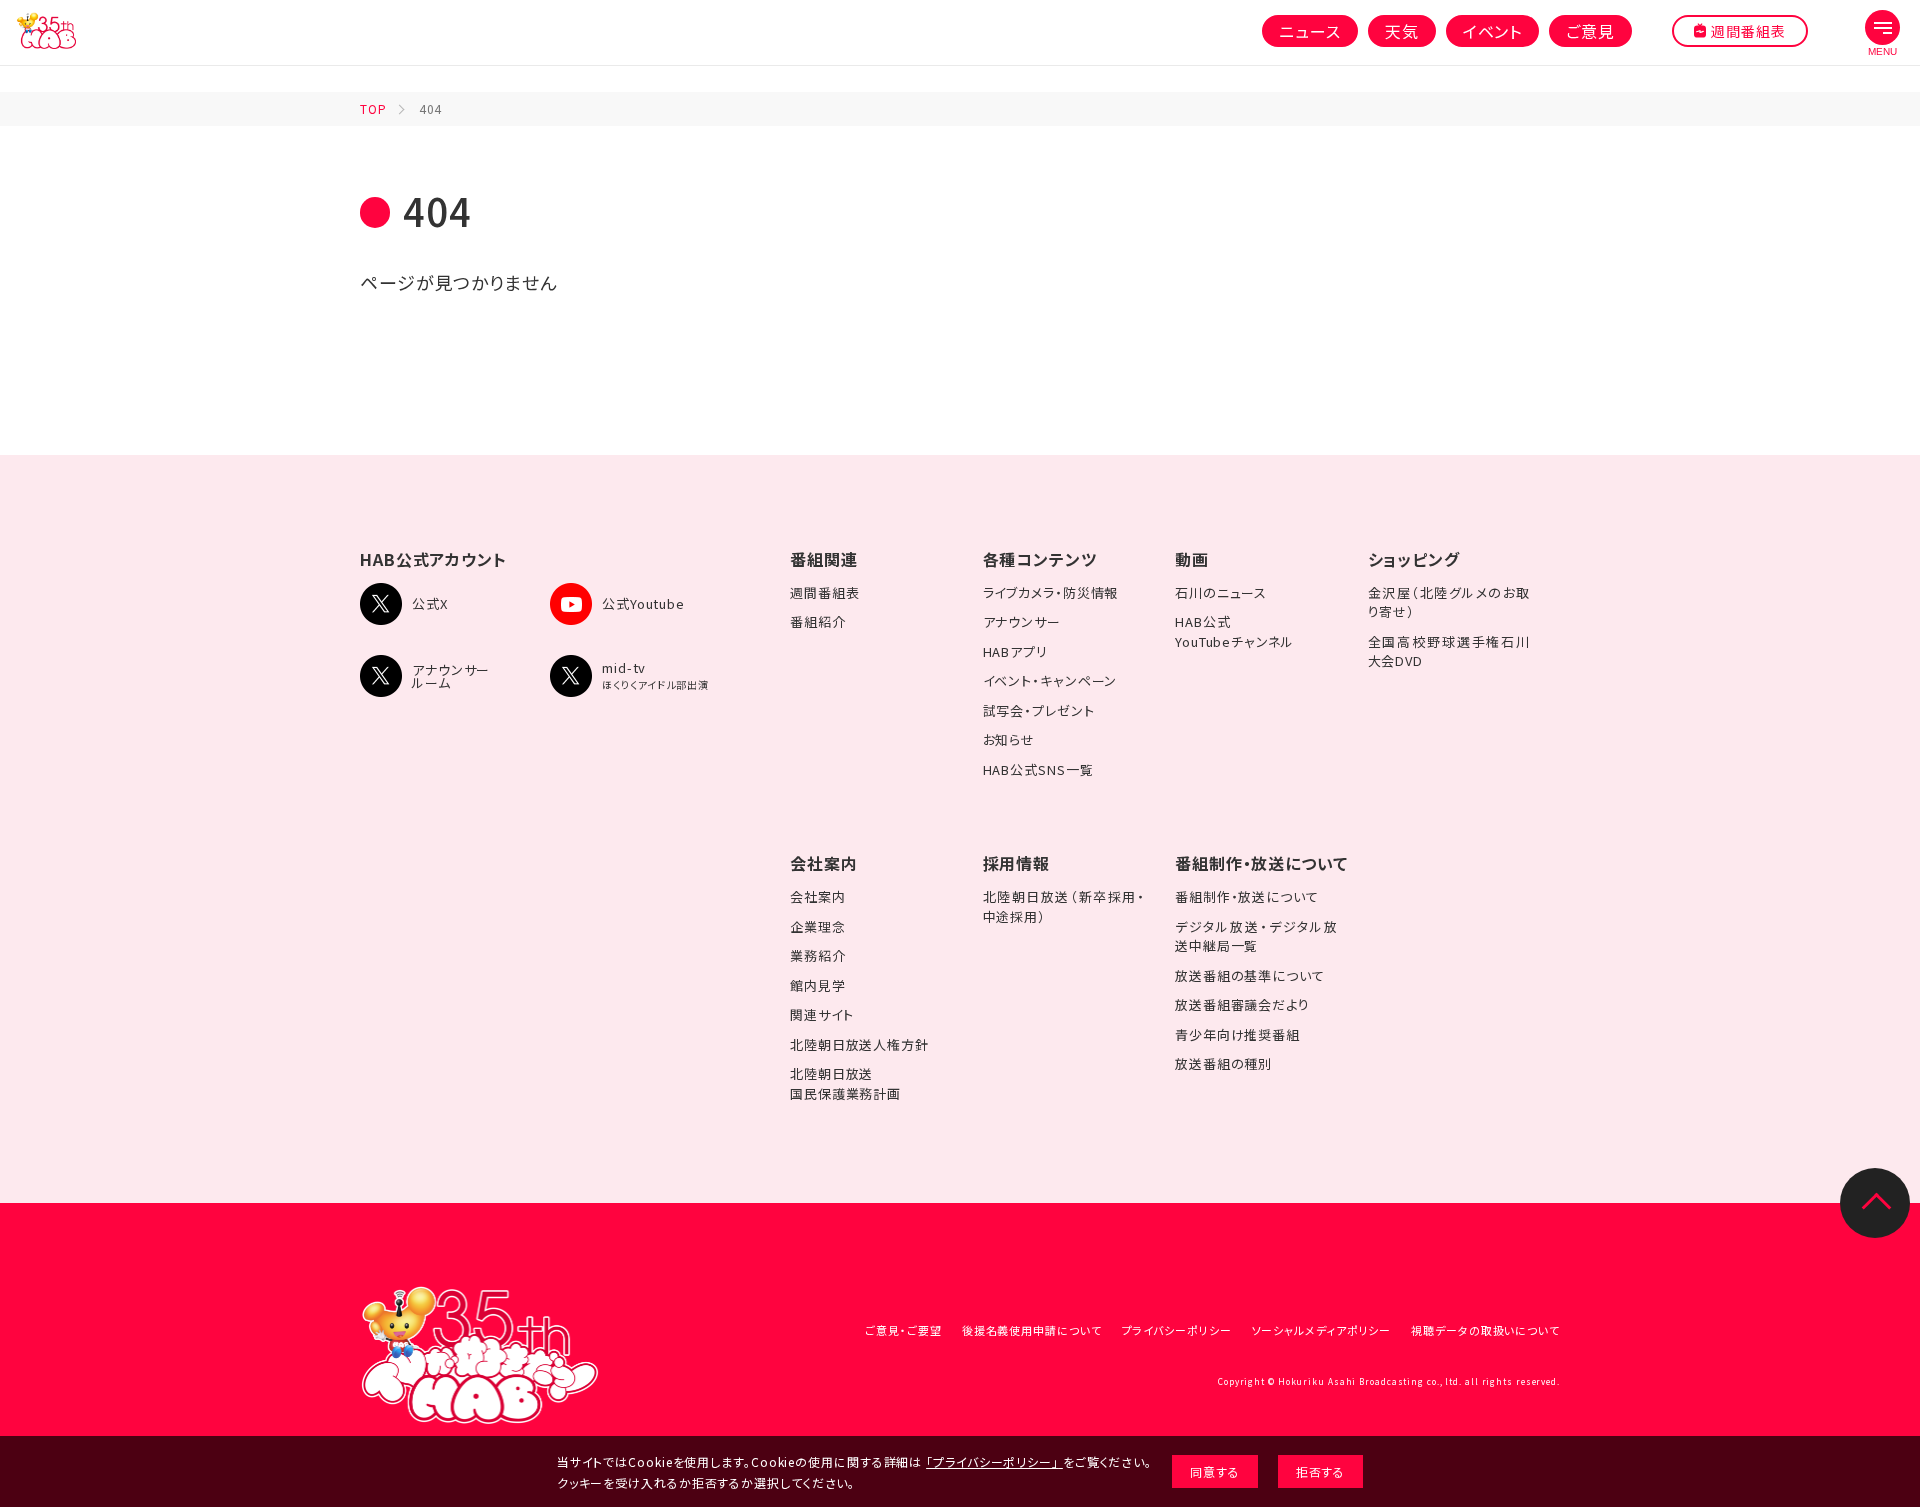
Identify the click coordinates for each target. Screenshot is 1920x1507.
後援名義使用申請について (1032, 1330)
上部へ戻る (1875, 1203)
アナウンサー (1022, 621)
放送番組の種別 (1223, 1063)
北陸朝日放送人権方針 (859, 1044)
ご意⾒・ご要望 (903, 1330)
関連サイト (822, 1014)
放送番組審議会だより (1242, 1004)
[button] (1882, 33)
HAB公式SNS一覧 (1038, 769)
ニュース (1310, 31)
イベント (1493, 31)
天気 (1402, 31)
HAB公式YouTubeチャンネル (1234, 631)
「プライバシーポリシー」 (992, 1461)
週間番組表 (825, 592)
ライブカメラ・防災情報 (1051, 592)
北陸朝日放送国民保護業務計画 (845, 1083)
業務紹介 (818, 955)
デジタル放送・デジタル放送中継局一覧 (1256, 936)
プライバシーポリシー (1177, 1330)
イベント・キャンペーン (1050, 680)
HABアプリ (1015, 651)
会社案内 (824, 863)
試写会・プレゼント (1039, 710)
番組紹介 (818, 621)
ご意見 (1590, 31)
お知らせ (1009, 739)
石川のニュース (1221, 592)
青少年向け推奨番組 (1237, 1034)
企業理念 (818, 926)
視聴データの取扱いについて (1485, 1330)
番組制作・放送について (1261, 863)
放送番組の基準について (1250, 975)
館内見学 (818, 985)
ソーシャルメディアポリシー (1322, 1330)
